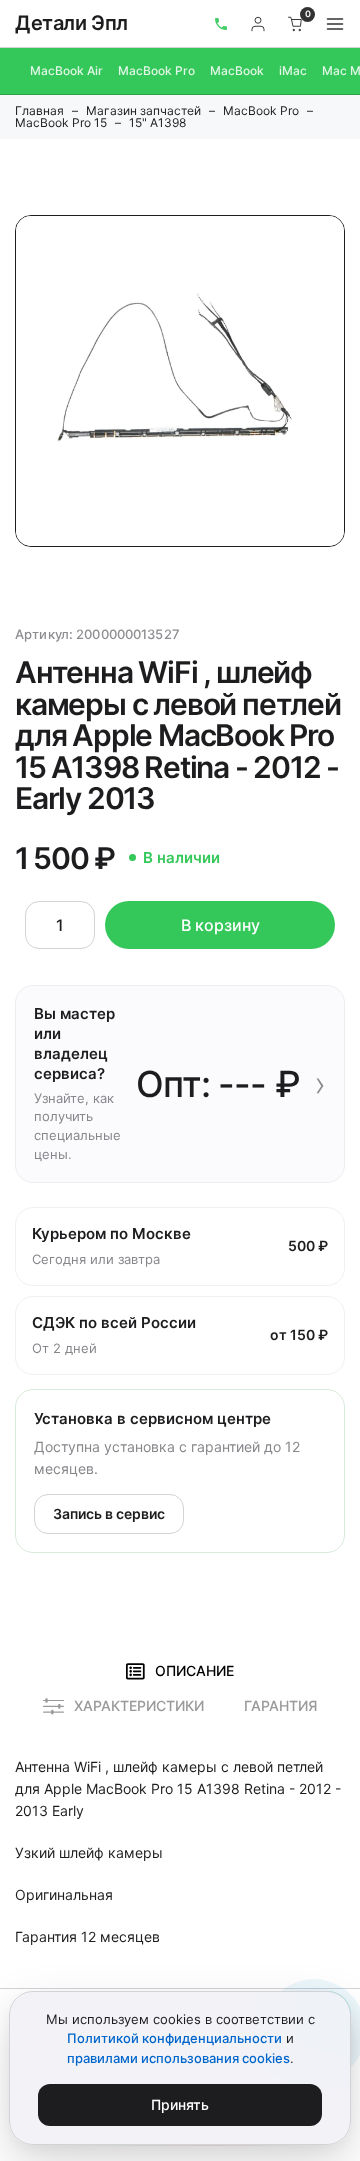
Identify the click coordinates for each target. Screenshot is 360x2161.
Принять (180, 2104)
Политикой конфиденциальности (174, 2038)
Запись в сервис (109, 1513)
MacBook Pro (156, 70)
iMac (293, 70)
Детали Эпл (71, 23)
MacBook (237, 70)
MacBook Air (66, 70)
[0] (296, 24)
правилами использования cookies (178, 2058)
